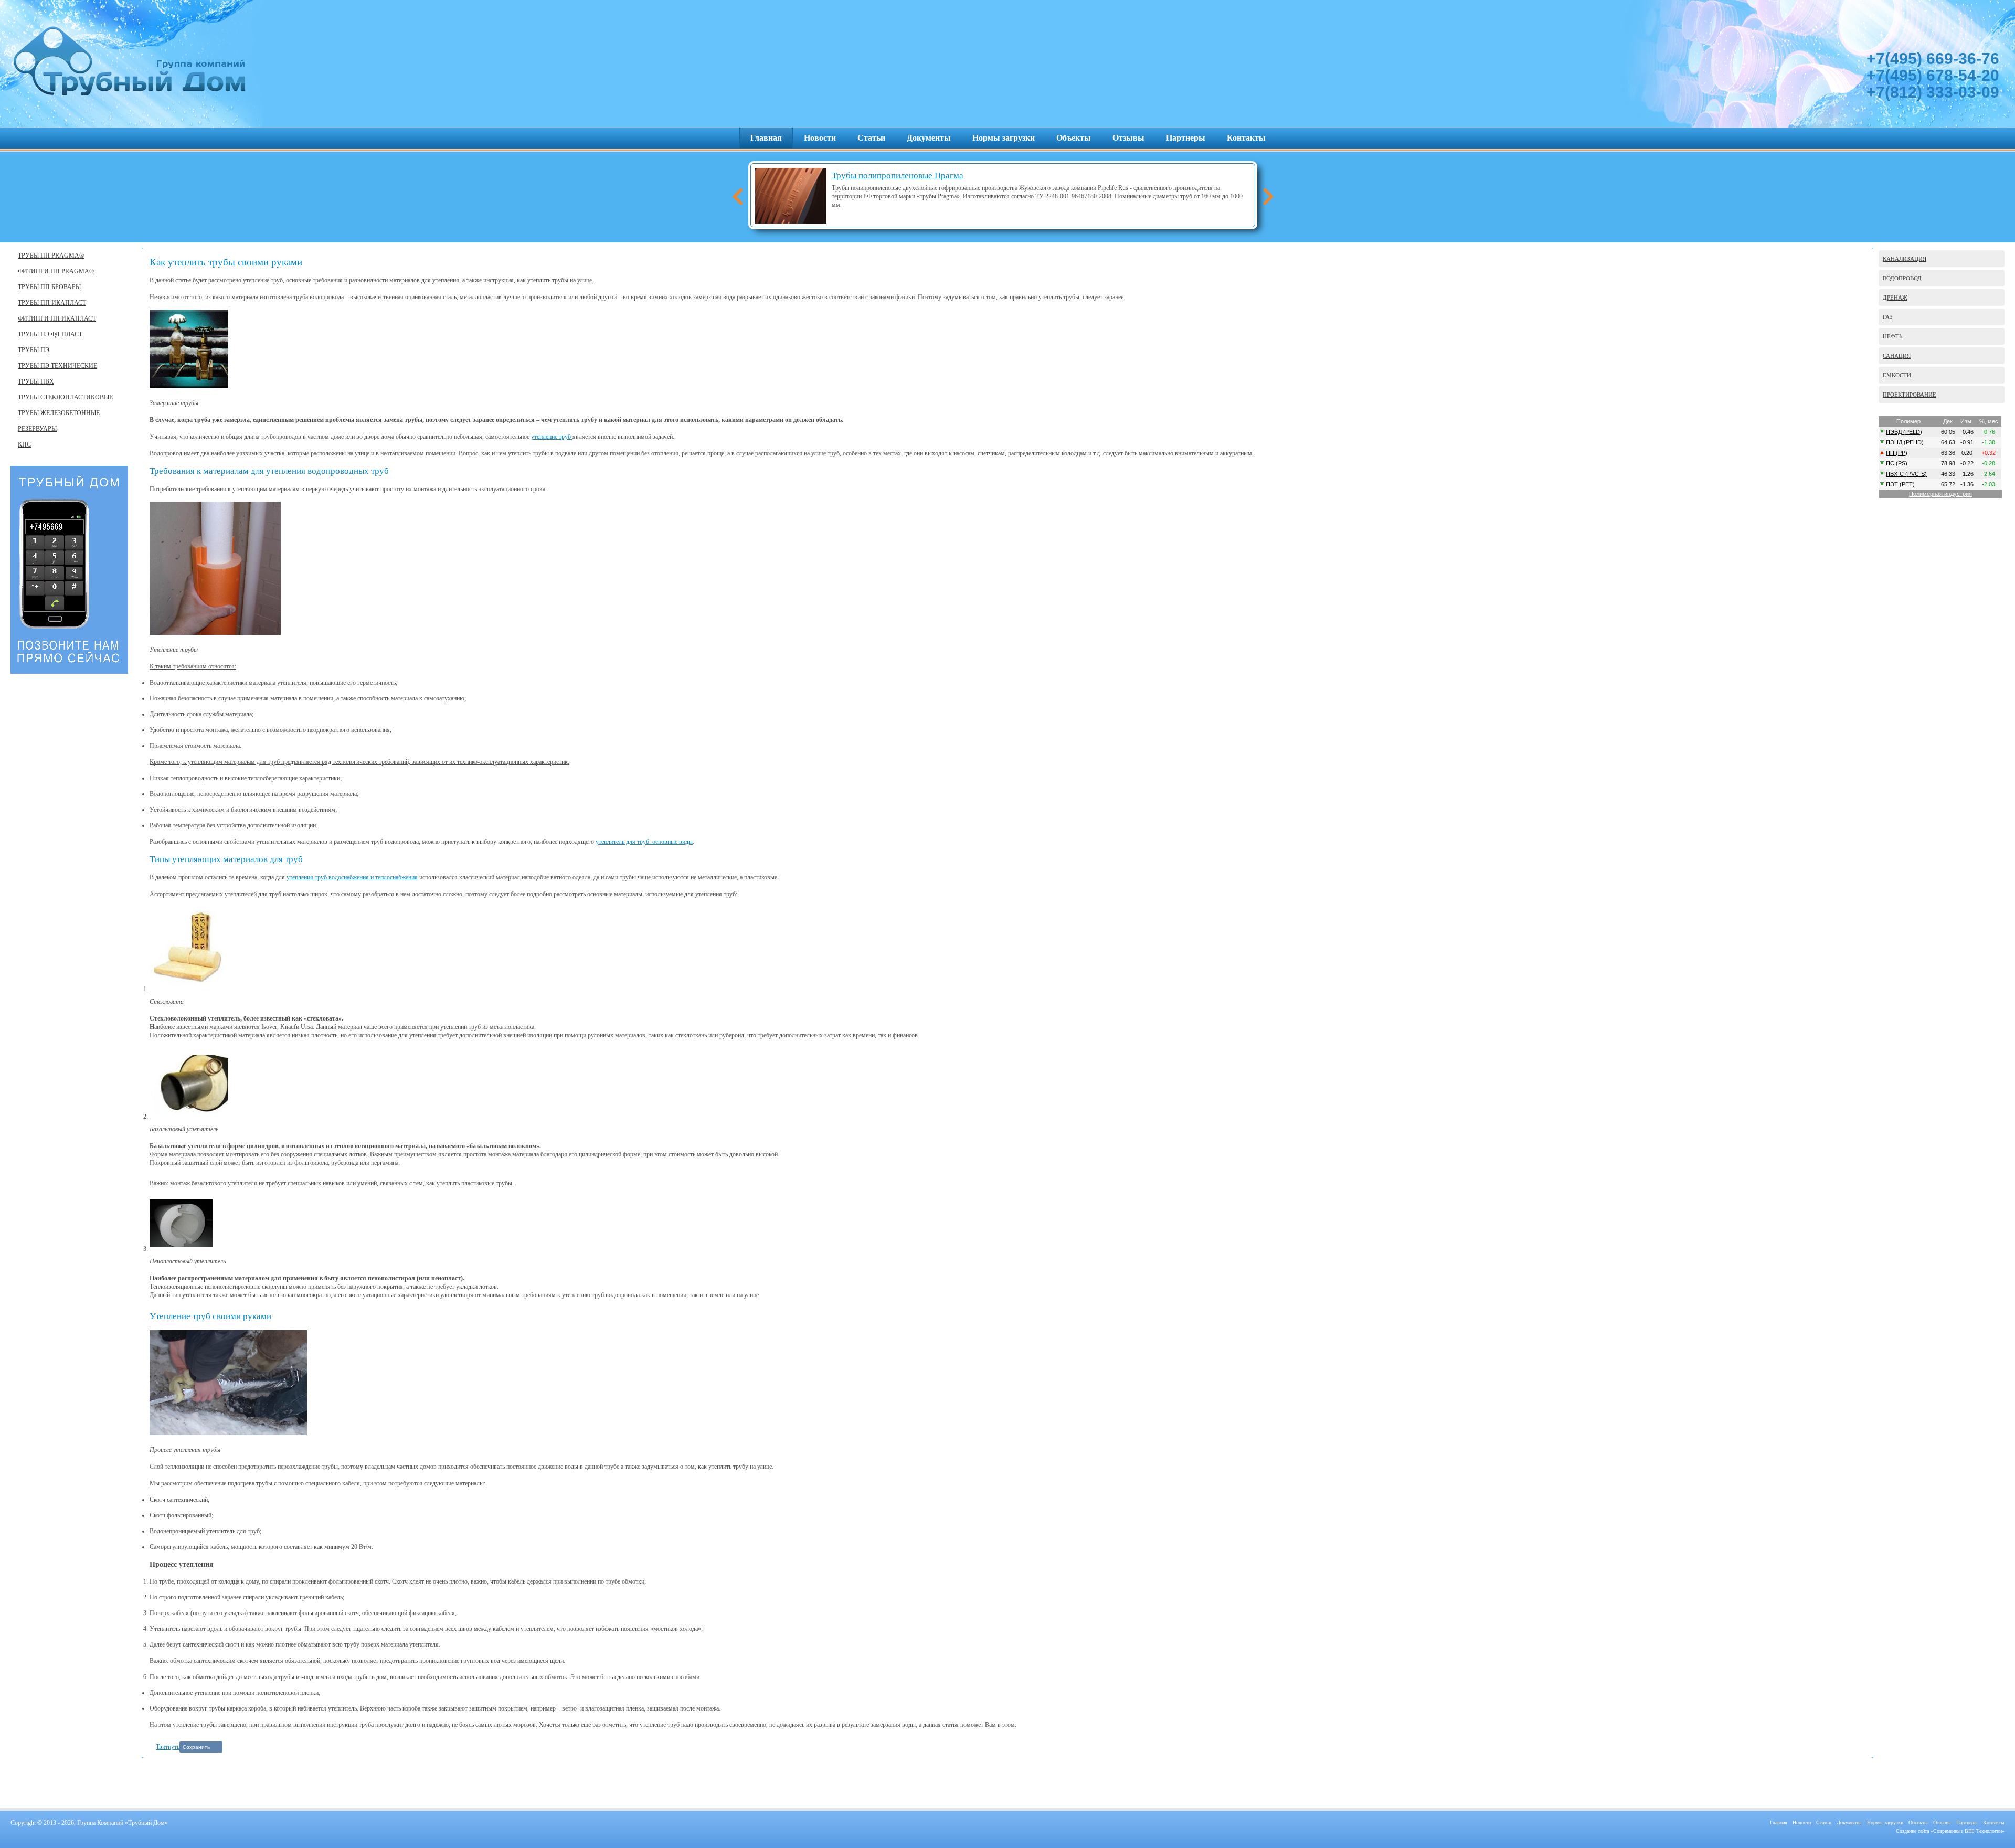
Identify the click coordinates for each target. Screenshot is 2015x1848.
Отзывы (1128, 138)
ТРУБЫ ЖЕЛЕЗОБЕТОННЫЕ (59, 413)
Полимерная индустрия (1940, 494)
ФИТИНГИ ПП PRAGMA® (56, 271)
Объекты (1074, 138)
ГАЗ (1888, 317)
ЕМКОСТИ (1897, 375)
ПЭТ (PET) (1900, 484)
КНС (24, 444)
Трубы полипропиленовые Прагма (898, 176)
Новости (820, 138)
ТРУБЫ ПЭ (34, 350)
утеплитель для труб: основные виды (644, 842)
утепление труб (552, 437)
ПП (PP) (1897, 453)
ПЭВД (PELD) (1904, 432)
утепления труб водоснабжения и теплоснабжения (352, 877)
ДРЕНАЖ (1895, 298)
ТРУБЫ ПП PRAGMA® (51, 256)
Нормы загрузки (1004, 138)
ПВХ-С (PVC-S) (1906, 474)
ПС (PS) (1897, 463)
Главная (766, 138)
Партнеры (1186, 138)
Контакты (1246, 138)
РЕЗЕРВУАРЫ (37, 429)
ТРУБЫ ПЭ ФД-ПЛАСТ (50, 334)
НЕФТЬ (1892, 336)
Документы (929, 138)
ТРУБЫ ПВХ (36, 381)
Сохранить (196, 1747)
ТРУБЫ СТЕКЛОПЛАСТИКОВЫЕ (65, 397)
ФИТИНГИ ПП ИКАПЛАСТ (57, 318)
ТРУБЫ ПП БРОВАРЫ (49, 287)
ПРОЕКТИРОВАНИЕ (1910, 395)
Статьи (871, 138)
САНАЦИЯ (1897, 356)
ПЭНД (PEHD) (1905, 442)
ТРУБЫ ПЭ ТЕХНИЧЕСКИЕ (57, 366)
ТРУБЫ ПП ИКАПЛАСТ (52, 303)
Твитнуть (168, 1747)
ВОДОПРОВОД (1902, 278)
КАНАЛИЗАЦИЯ (1905, 259)
